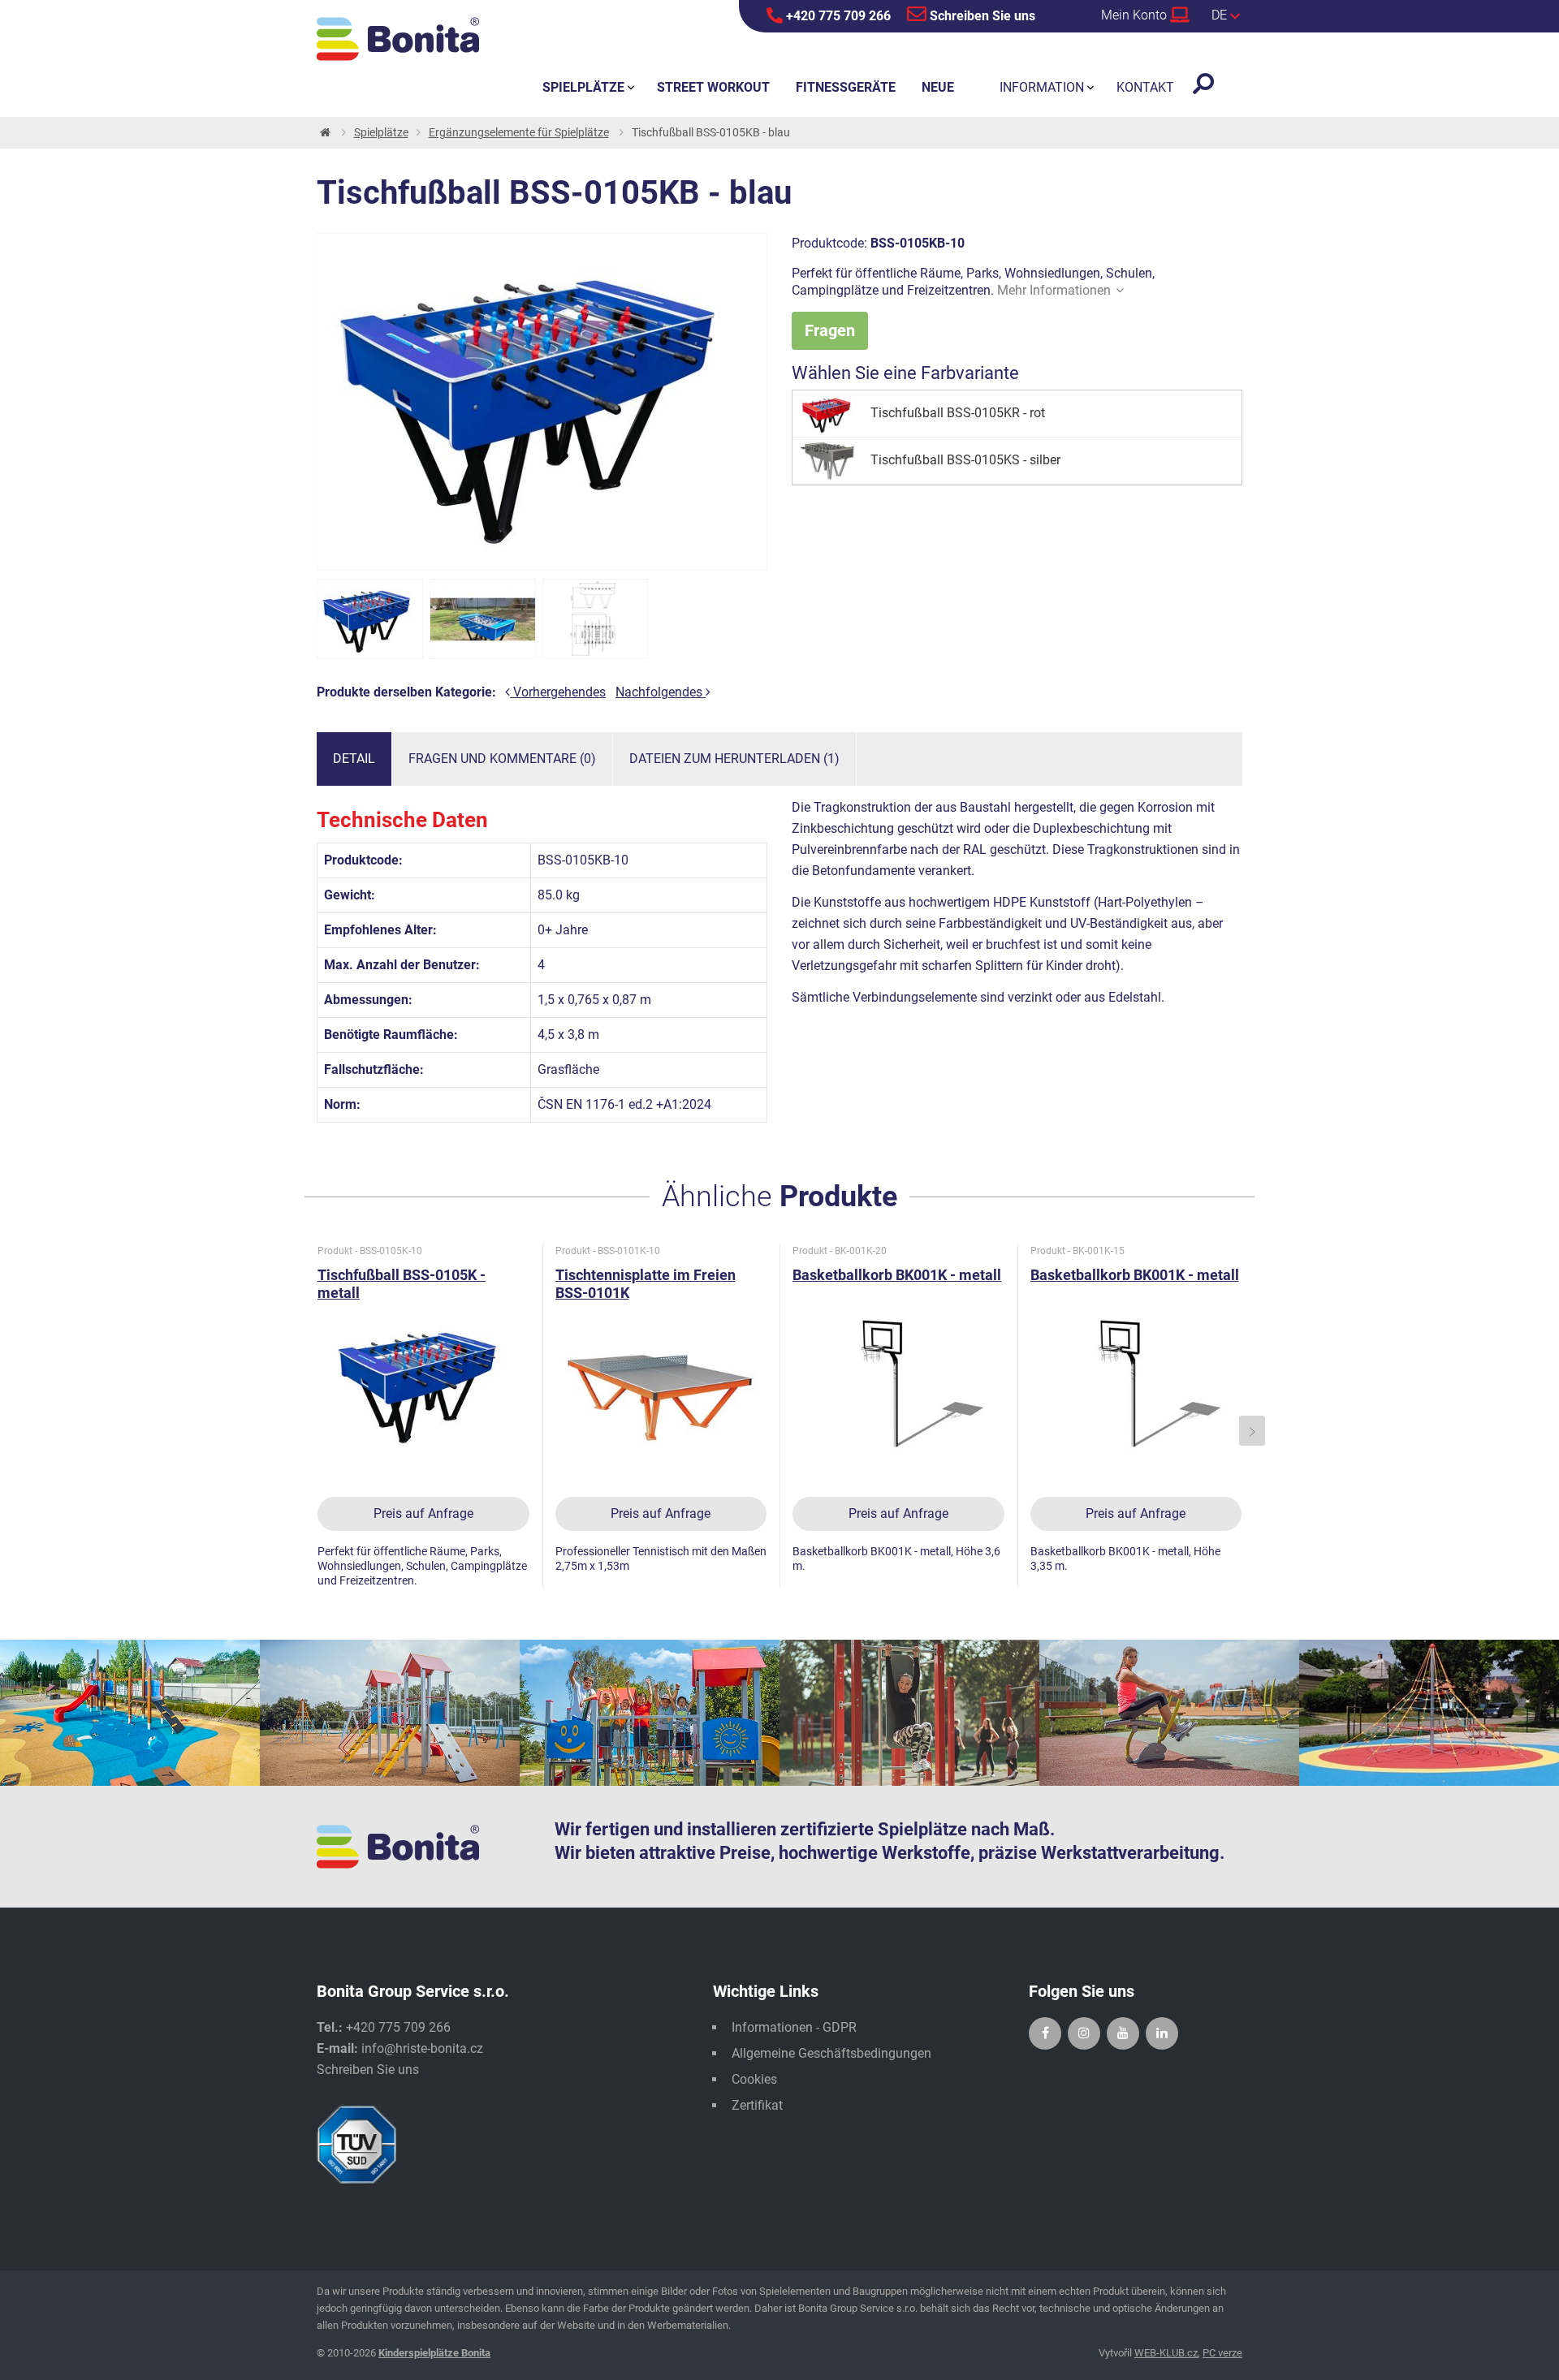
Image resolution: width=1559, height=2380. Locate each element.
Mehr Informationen (1054, 290)
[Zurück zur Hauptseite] (324, 133)
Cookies (754, 2079)
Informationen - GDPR (794, 2027)
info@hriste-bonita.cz (422, 2048)
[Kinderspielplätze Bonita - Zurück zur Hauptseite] (398, 39)
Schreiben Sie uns (981, 16)
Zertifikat (757, 2105)
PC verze (1222, 2353)
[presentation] (308, 1431)
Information (1042, 87)
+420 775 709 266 (837, 16)
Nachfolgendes (661, 692)
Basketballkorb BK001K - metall (897, 1275)
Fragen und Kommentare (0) (502, 759)
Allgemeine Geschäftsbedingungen (831, 2053)
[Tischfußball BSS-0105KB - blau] (370, 619)
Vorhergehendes (558, 692)
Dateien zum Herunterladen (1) (734, 759)
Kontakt (1145, 87)
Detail (354, 759)
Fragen (830, 330)
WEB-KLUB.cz (1166, 2353)
